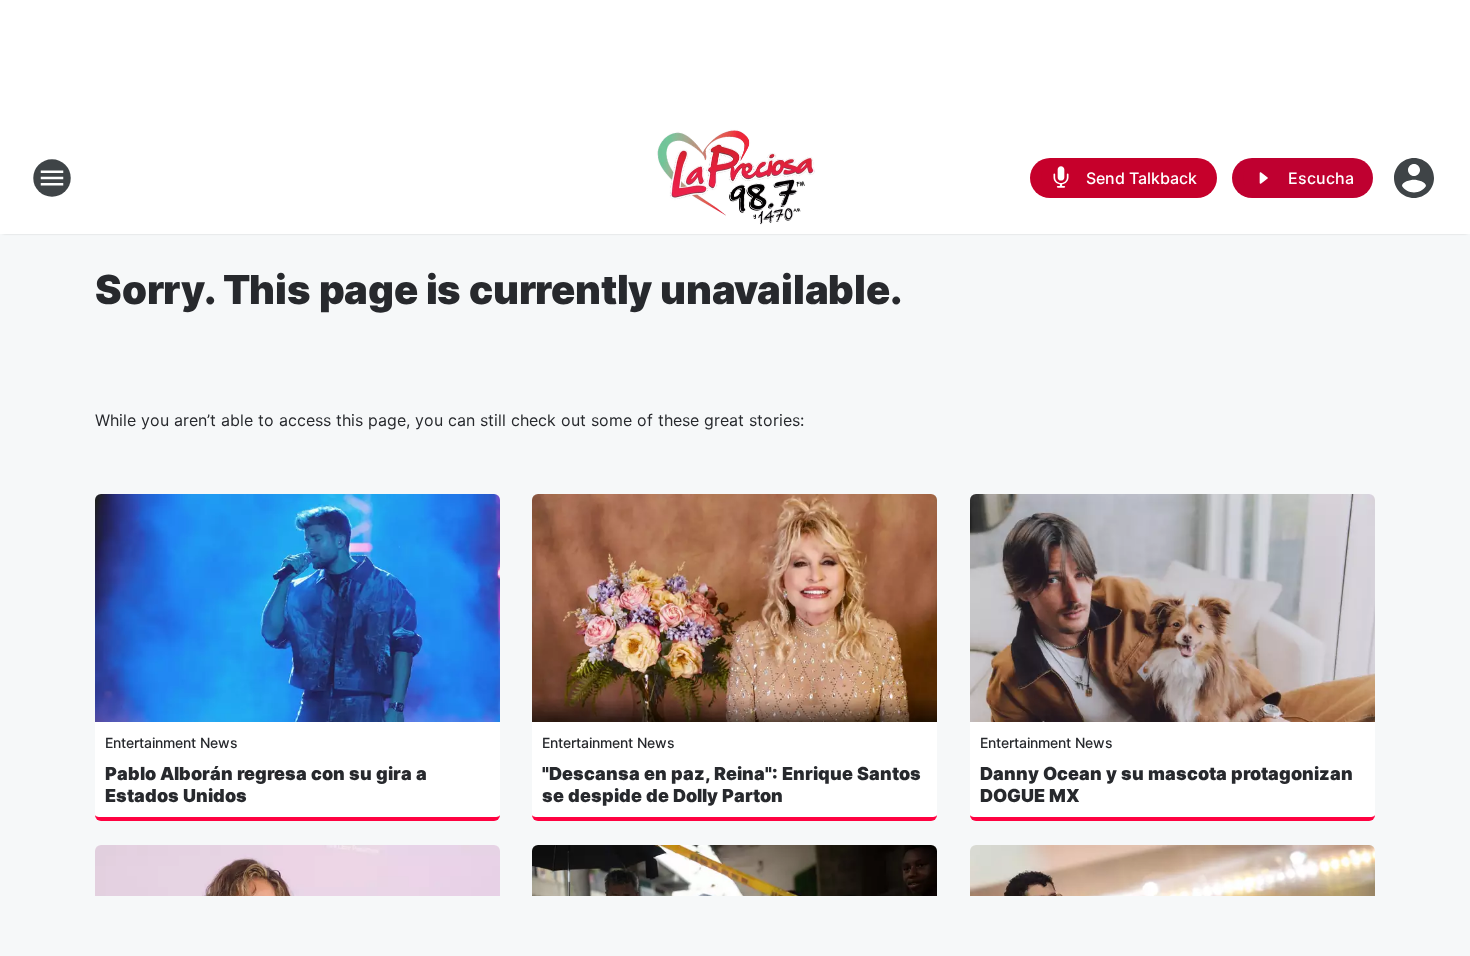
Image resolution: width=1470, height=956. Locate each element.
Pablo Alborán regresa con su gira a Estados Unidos (266, 784)
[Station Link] (735, 178)
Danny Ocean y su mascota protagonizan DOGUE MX (1166, 784)
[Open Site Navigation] (52, 178)
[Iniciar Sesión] (1416, 178)
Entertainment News (171, 742)
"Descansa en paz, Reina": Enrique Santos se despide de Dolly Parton (731, 784)
